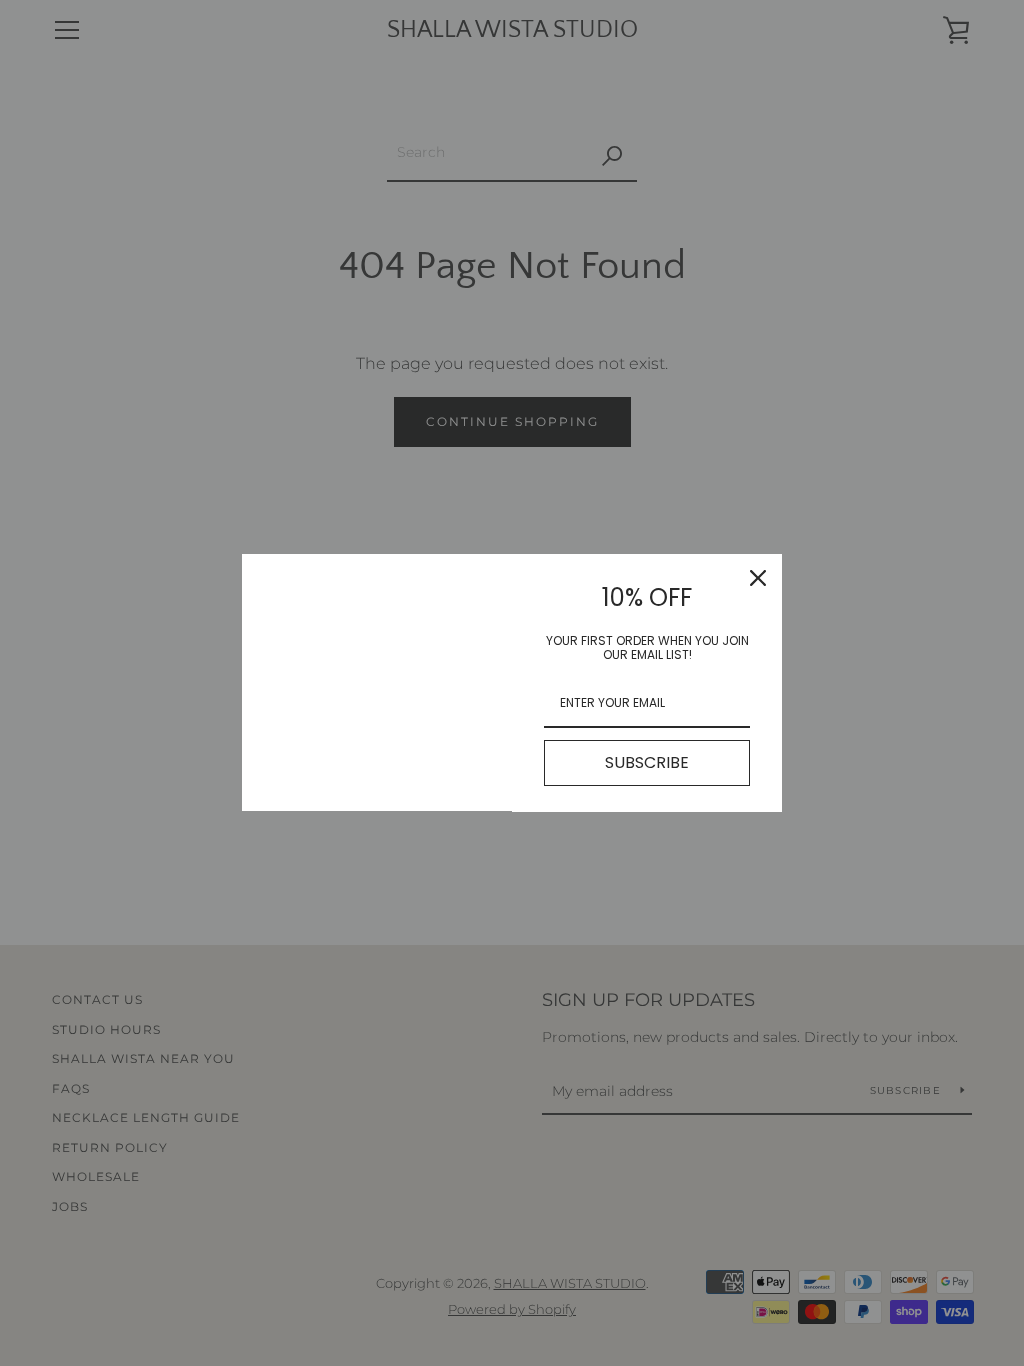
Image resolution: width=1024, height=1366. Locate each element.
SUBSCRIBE (647, 762)
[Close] (758, 578)
